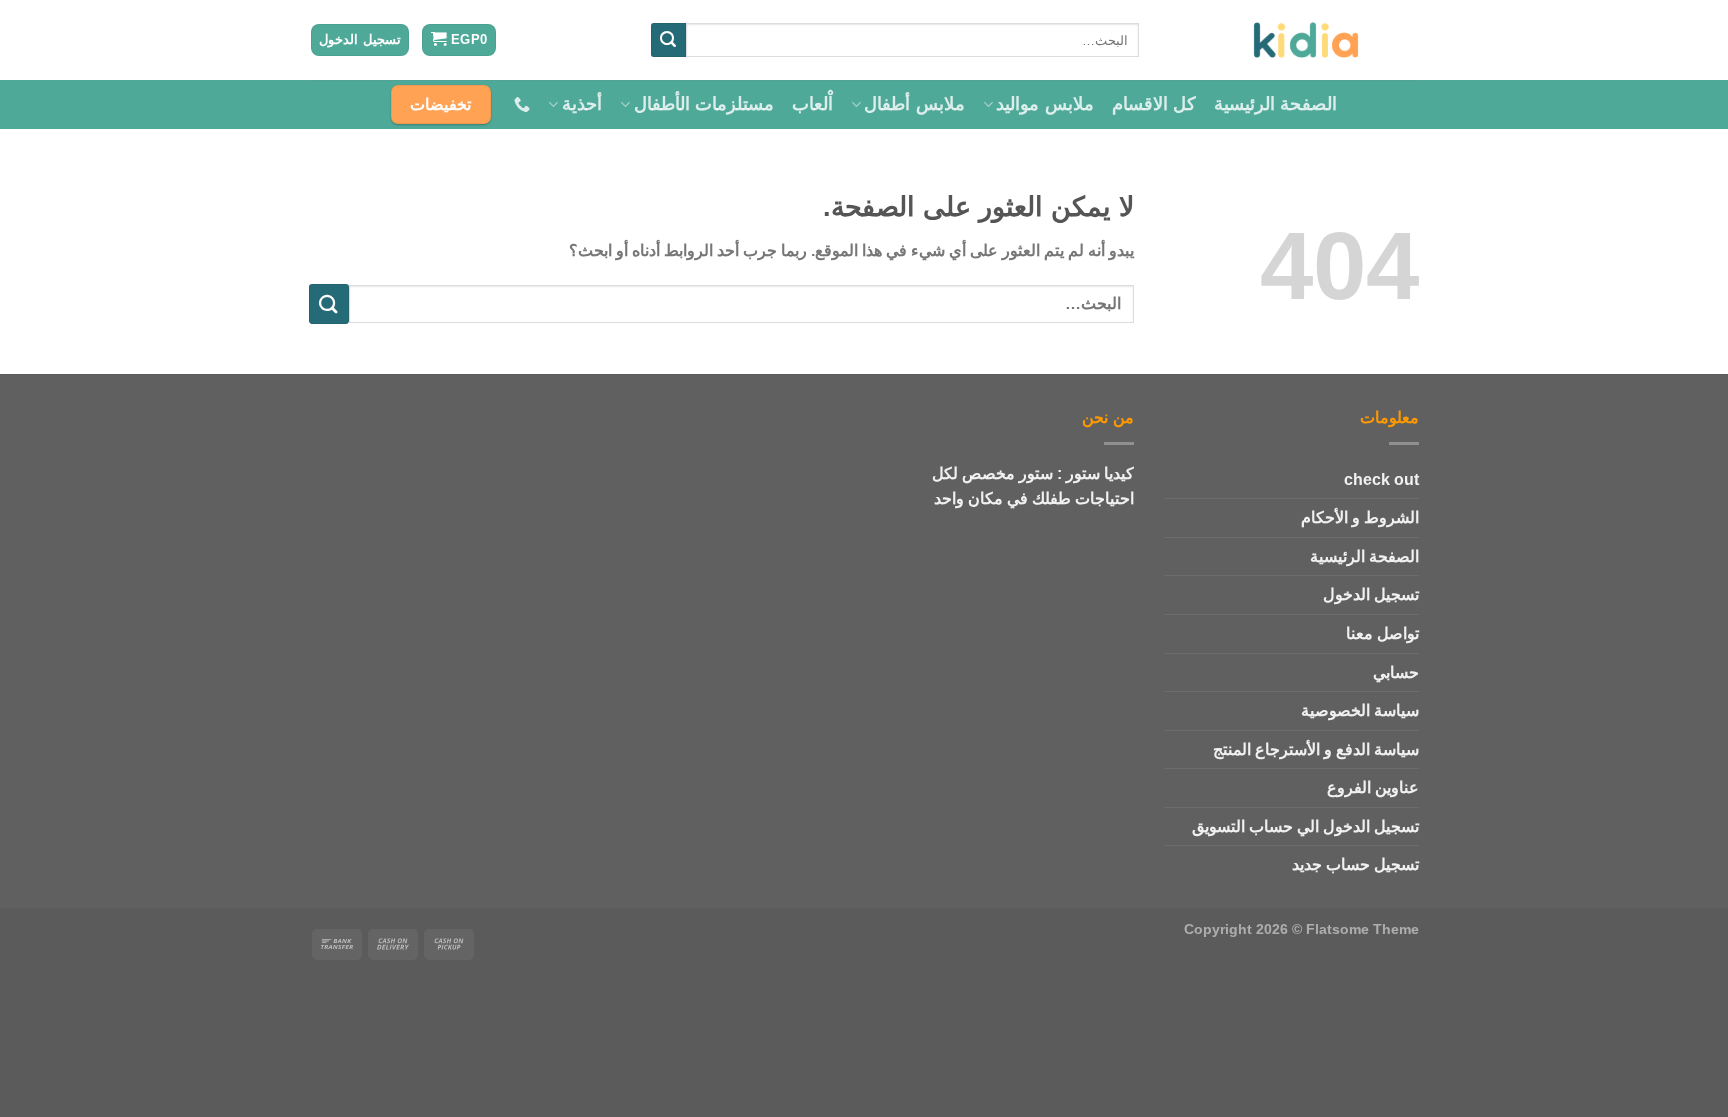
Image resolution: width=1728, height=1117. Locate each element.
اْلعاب (812, 104)
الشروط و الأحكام (1360, 517)
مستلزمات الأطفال (704, 104)
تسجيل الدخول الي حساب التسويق (1305, 826)
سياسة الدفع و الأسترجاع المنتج (1316, 749)
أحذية (582, 104)
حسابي (1396, 672)
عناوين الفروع (1373, 787)
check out (1381, 479)
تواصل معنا (1382, 633)
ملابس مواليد (1044, 104)
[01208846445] (519, 104)
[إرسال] (668, 40)
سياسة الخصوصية (1360, 710)
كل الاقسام (1154, 104)
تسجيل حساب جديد (1355, 864)
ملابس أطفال (914, 104)
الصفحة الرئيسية (1275, 104)
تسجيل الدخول (1371, 594)
